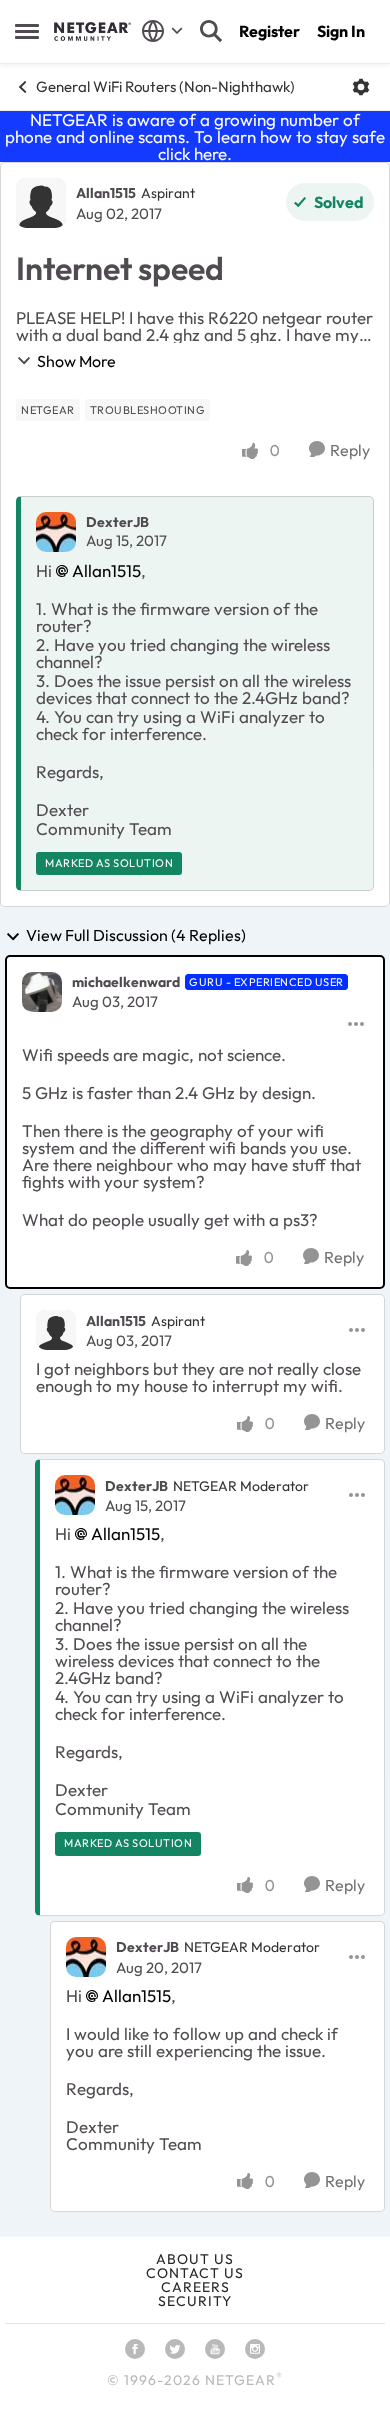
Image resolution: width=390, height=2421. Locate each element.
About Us (195, 2259)
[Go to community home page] (92, 31)
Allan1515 (106, 193)
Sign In (341, 31)
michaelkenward (126, 982)
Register (269, 31)
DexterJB (117, 522)
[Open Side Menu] (27, 31)
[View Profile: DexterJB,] (56, 532)
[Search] (211, 31)
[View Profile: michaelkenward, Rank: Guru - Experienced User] (42, 992)
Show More (76, 361)
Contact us (195, 2273)
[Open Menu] (361, 87)
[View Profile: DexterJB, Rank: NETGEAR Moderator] (75, 1495)
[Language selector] (162, 31)
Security (195, 2301)
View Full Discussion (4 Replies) (136, 936)
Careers (195, 2287)
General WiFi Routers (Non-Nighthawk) (165, 86)
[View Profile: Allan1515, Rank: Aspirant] (41, 203)
